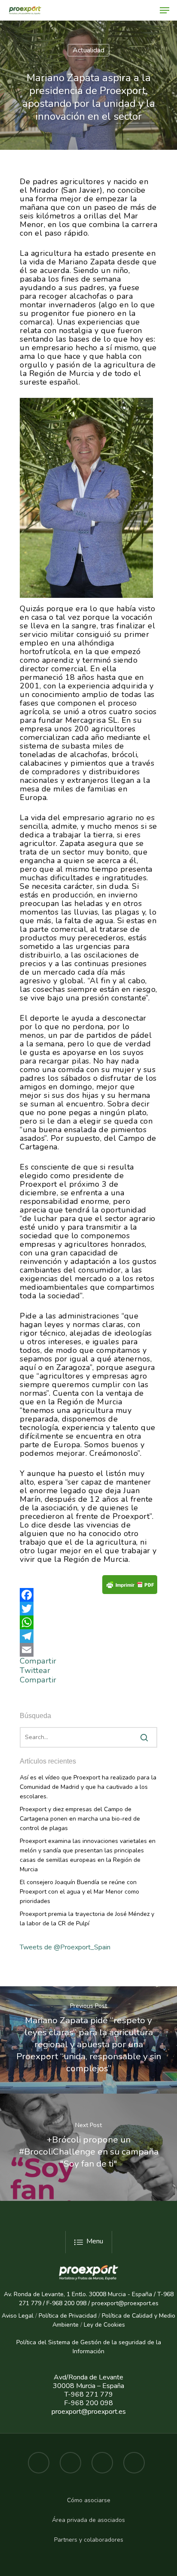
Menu (95, 2241)
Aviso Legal (18, 2316)
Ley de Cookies (104, 2325)
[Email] (88, 1650)
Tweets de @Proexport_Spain (65, 1947)
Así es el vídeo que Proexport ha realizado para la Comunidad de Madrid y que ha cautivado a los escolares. (88, 1787)
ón (101, 2351)
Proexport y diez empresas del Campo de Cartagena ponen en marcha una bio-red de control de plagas (80, 1819)
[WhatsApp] (88, 1622)
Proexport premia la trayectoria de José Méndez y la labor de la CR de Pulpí (87, 1919)
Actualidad (88, 50)
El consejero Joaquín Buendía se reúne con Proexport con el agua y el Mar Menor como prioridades (79, 1892)
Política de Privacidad (68, 2316)
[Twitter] (88, 1609)
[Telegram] (88, 1636)
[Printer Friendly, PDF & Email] (130, 1587)
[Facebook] (88, 1595)
